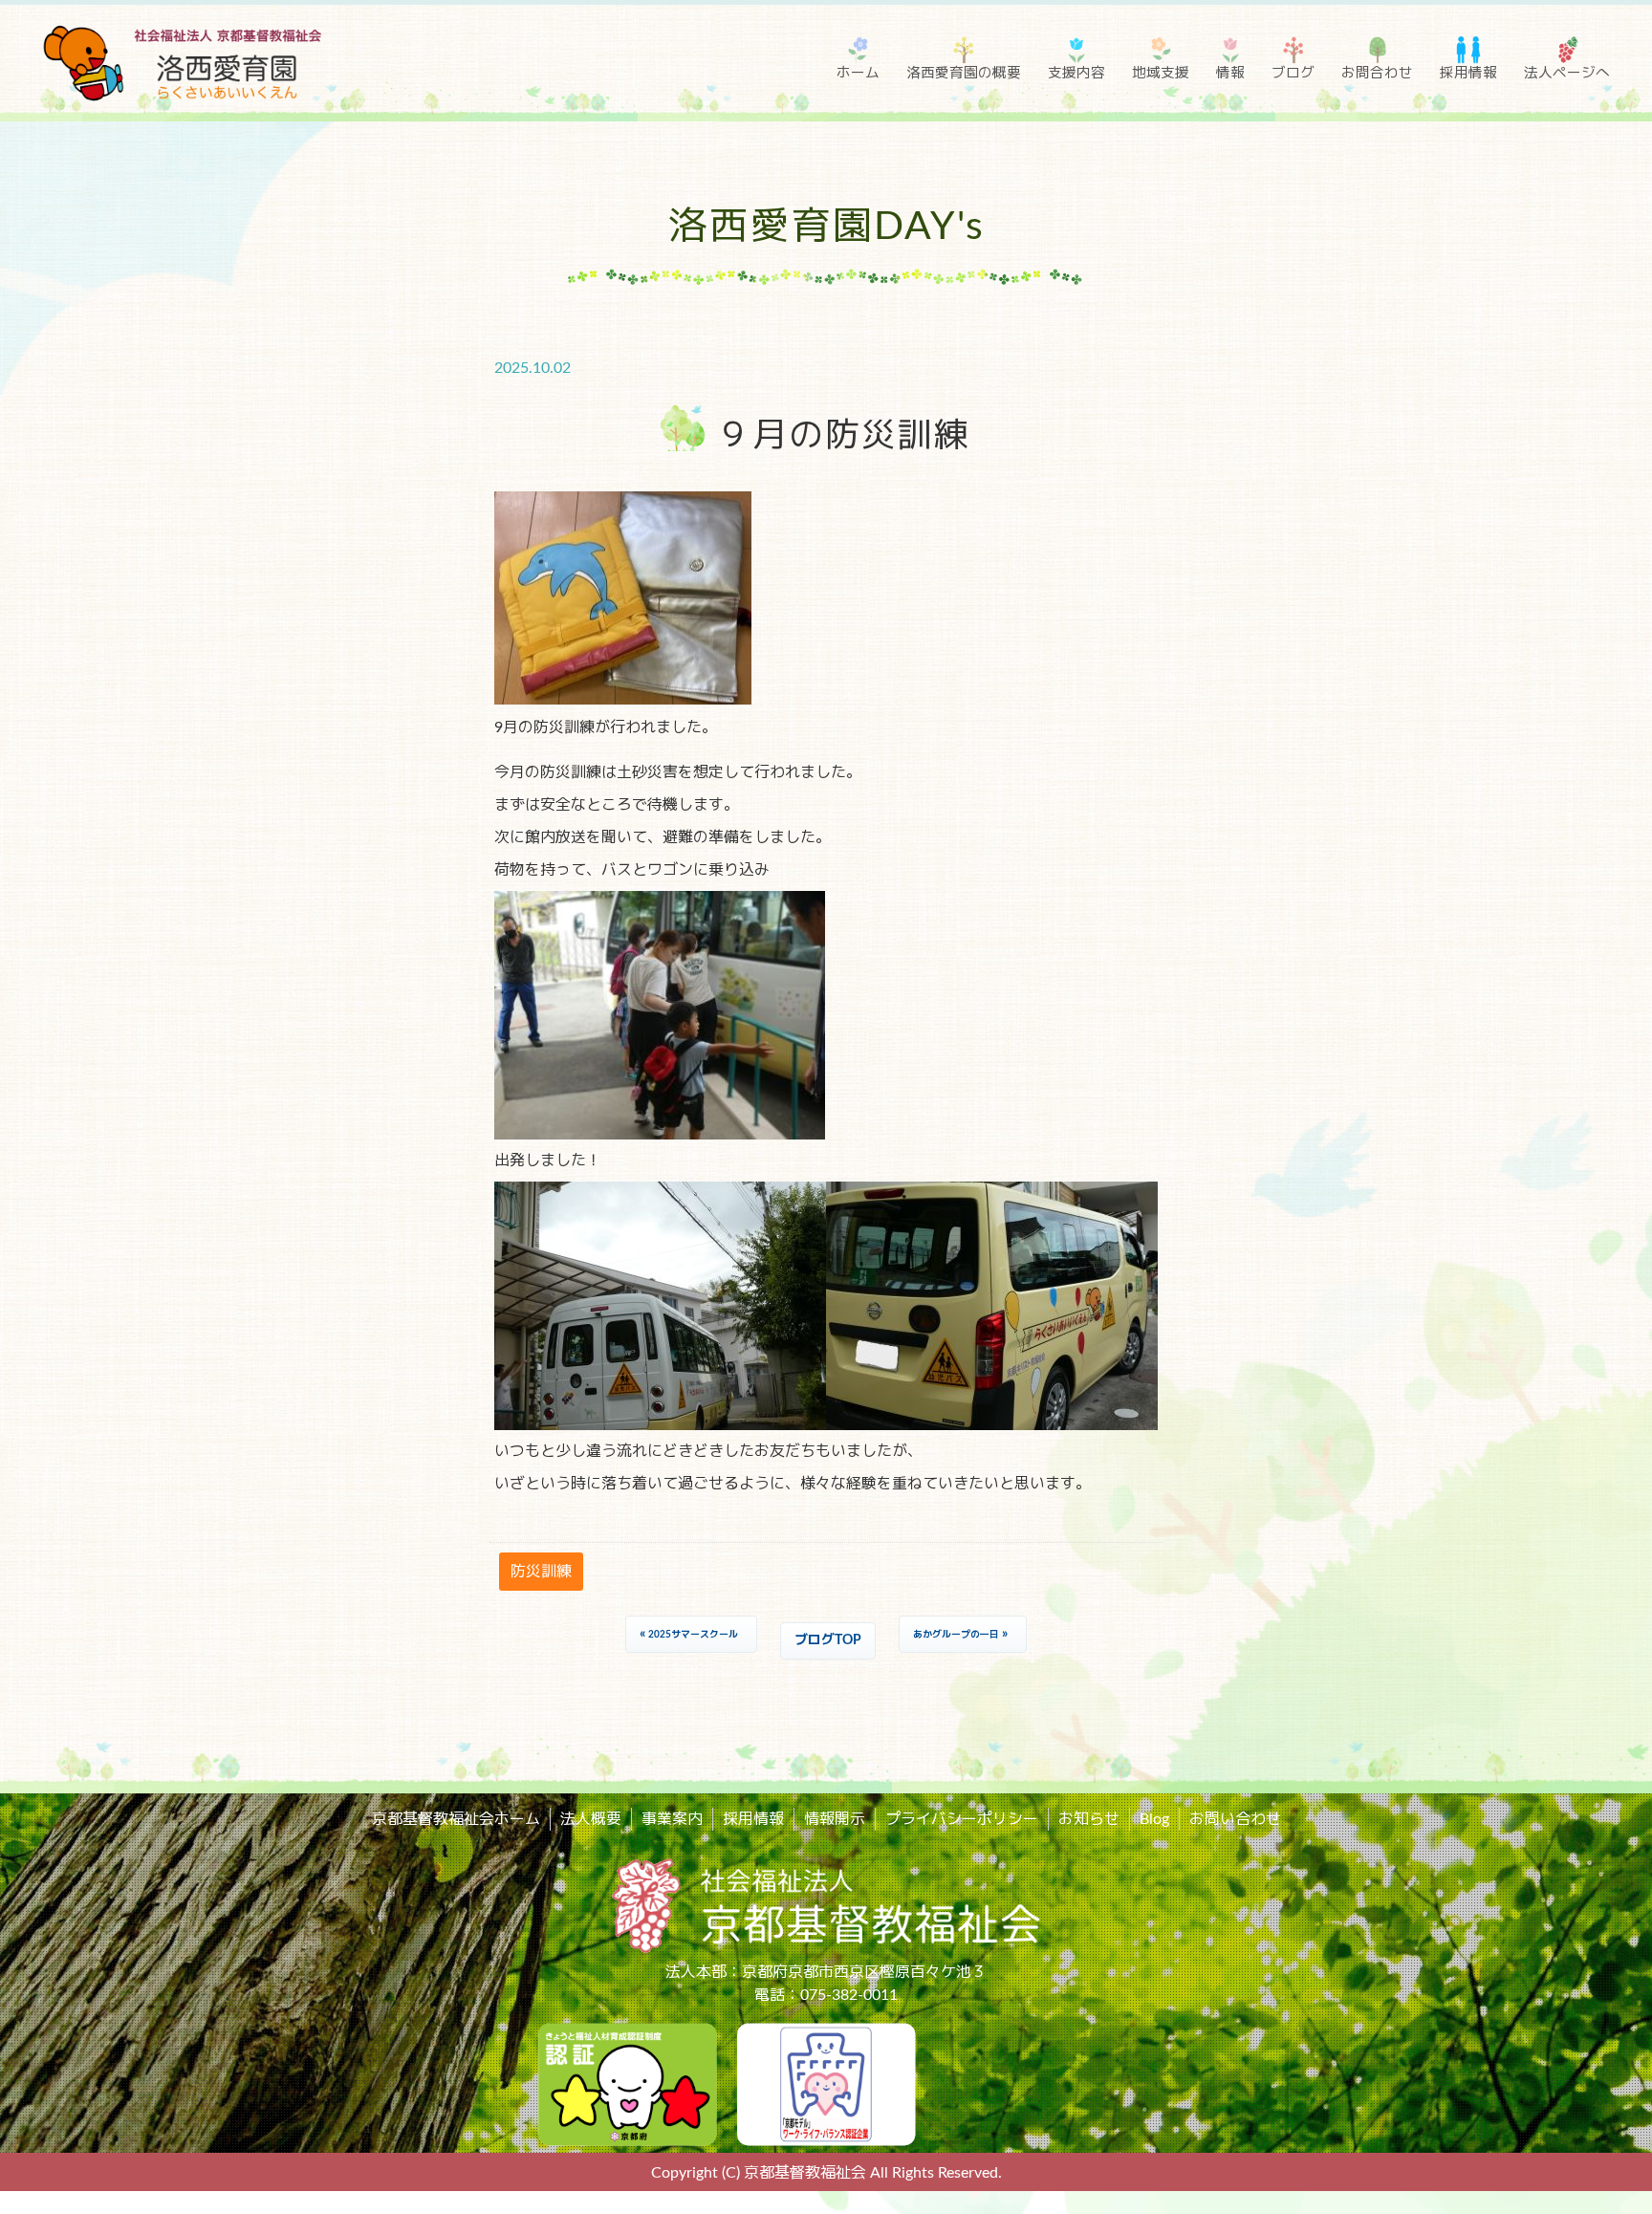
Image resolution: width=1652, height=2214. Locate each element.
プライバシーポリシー (962, 1819)
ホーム (858, 73)
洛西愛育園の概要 (964, 73)
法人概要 (591, 1819)
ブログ (1293, 73)
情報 (1230, 73)
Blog (1154, 1819)
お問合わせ (1377, 73)
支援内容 (1076, 73)
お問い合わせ (1235, 1819)
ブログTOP (828, 1640)
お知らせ (1089, 1819)
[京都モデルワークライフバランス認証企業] (826, 2083)
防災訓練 (541, 1572)
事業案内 (672, 1819)
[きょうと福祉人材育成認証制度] (627, 2083)
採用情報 (1468, 73)
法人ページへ (1567, 73)
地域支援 (1161, 73)
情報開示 (835, 1819)
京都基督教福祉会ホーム (456, 1819)
